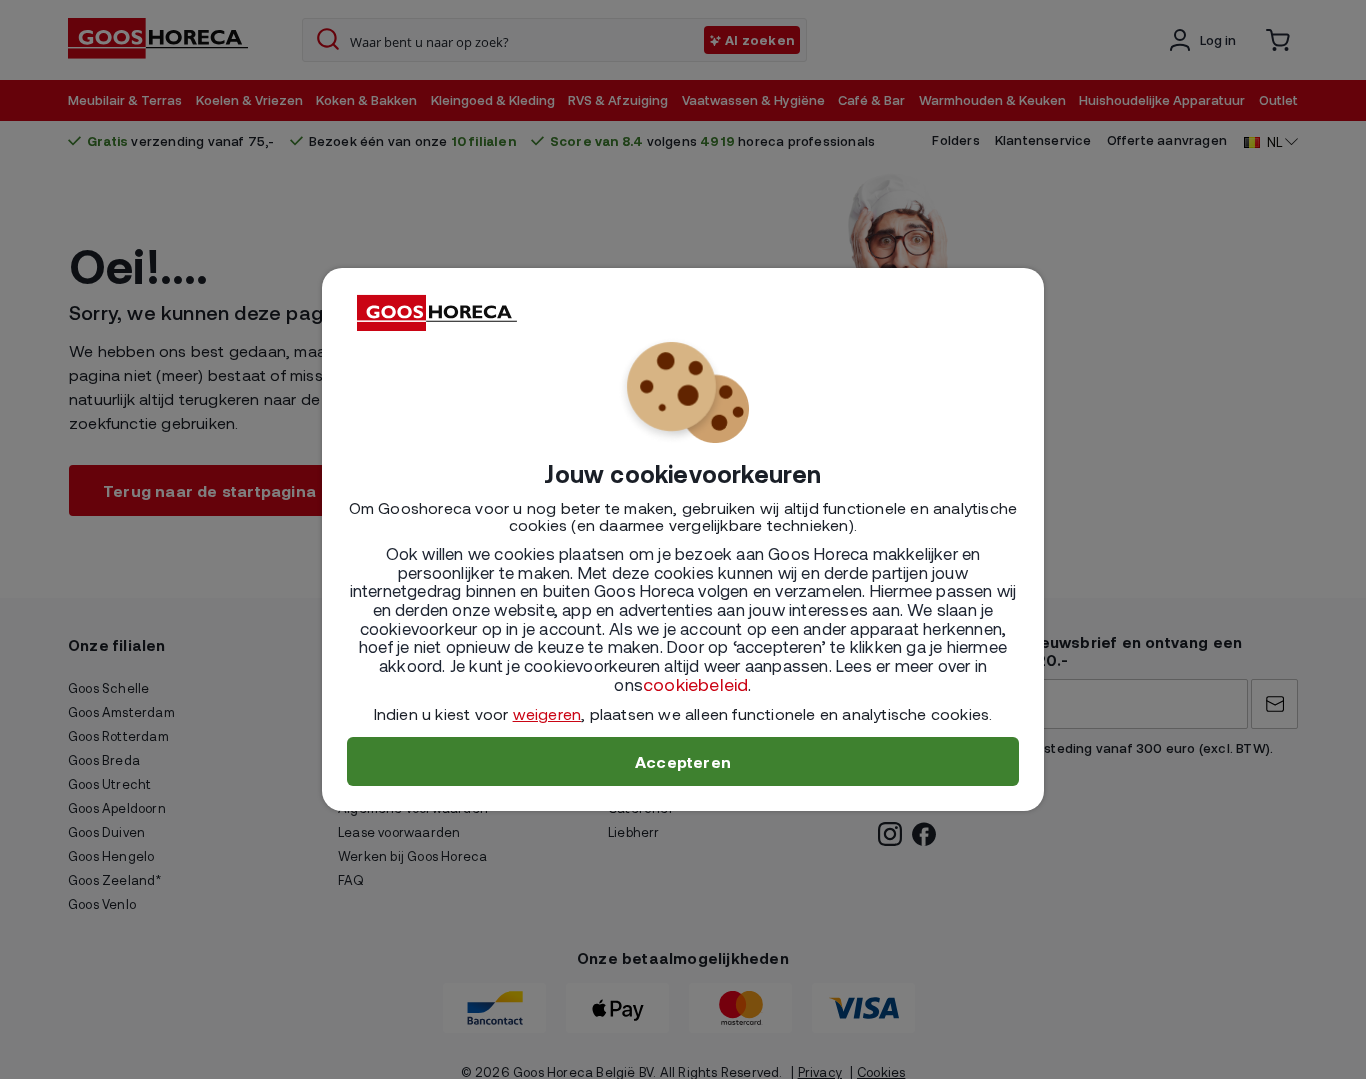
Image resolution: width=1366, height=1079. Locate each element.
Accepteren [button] (683, 761)
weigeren (547, 713)
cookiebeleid (695, 684)
